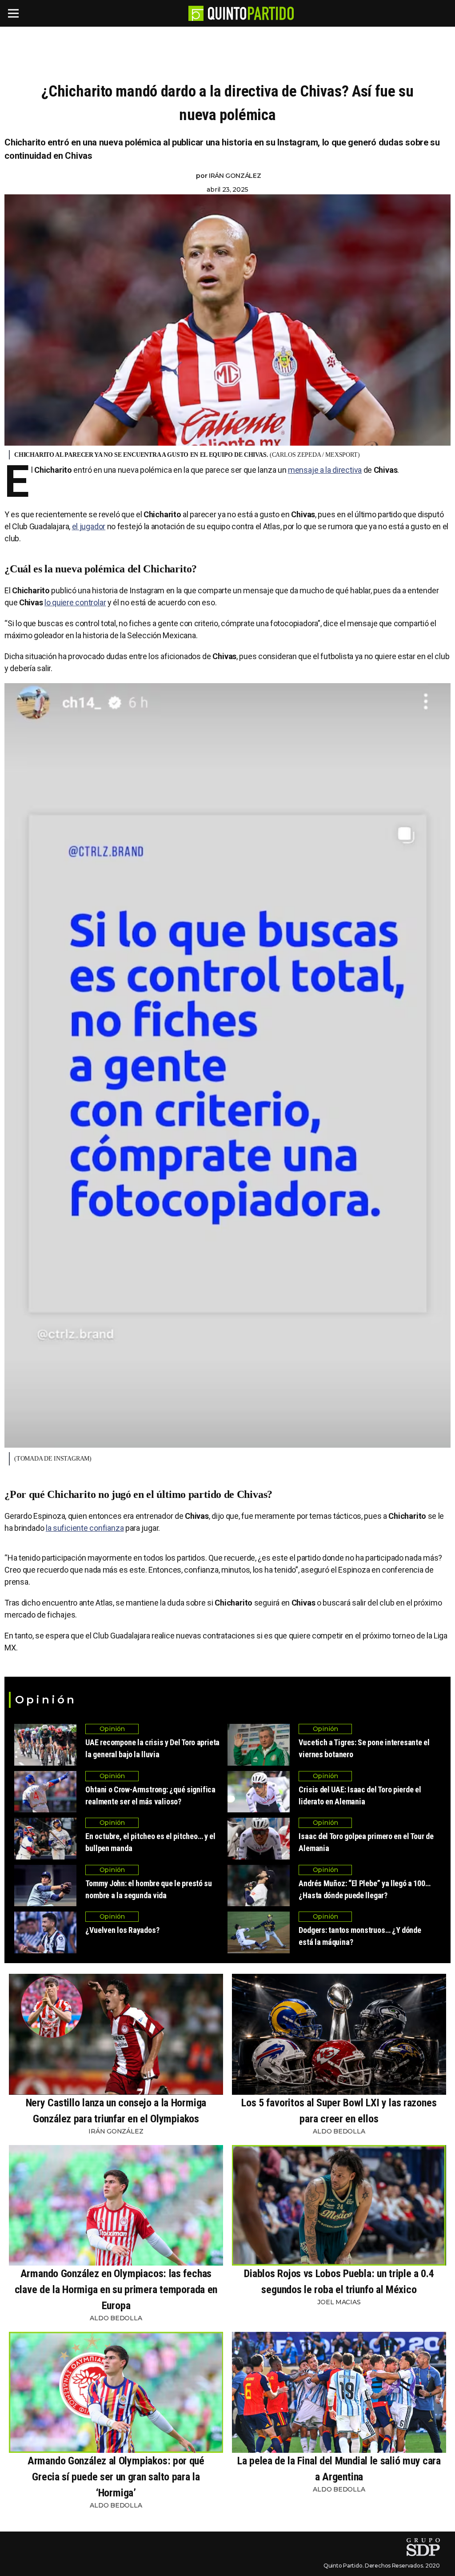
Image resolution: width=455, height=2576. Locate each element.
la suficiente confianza (85, 1528)
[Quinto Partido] (251, 13)
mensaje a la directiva (325, 470)
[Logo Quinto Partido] (196, 13)
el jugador (89, 526)
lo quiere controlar (75, 602)
